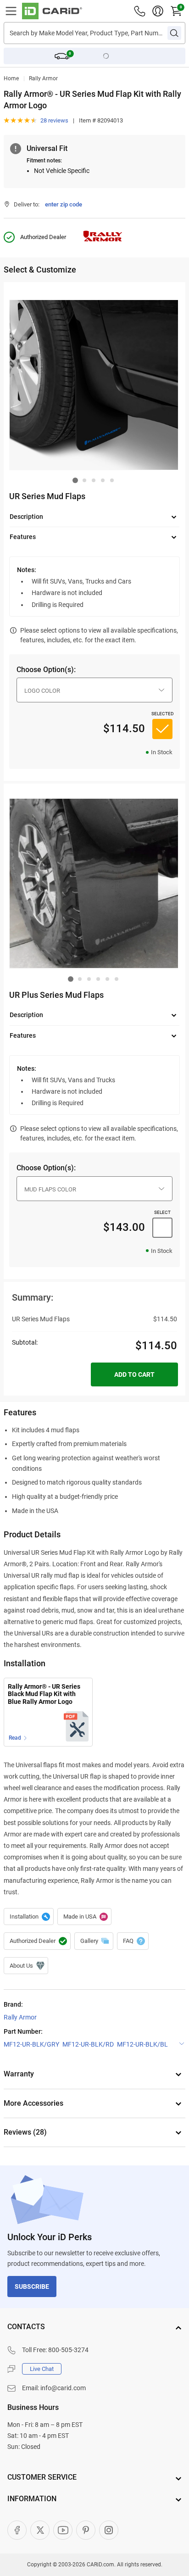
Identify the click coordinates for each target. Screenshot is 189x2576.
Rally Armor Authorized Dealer (37, 1941)
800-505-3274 (68, 2350)
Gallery (94, 1941)
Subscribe (32, 2287)
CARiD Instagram (109, 2530)
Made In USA (84, 1917)
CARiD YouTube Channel (63, 2530)
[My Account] (158, 11)
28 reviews (54, 120)
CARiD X (40, 2530)
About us (26, 1966)
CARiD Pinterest (86, 2530)
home (11, 78)
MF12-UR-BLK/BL (142, 2044)
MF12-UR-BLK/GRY (31, 2044)
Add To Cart (134, 1374)
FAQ (133, 1941)
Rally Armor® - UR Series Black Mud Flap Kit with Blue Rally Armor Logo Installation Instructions (44, 1694)
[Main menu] (11, 11)
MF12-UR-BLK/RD (88, 2044)
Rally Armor (43, 78)
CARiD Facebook (17, 2530)
